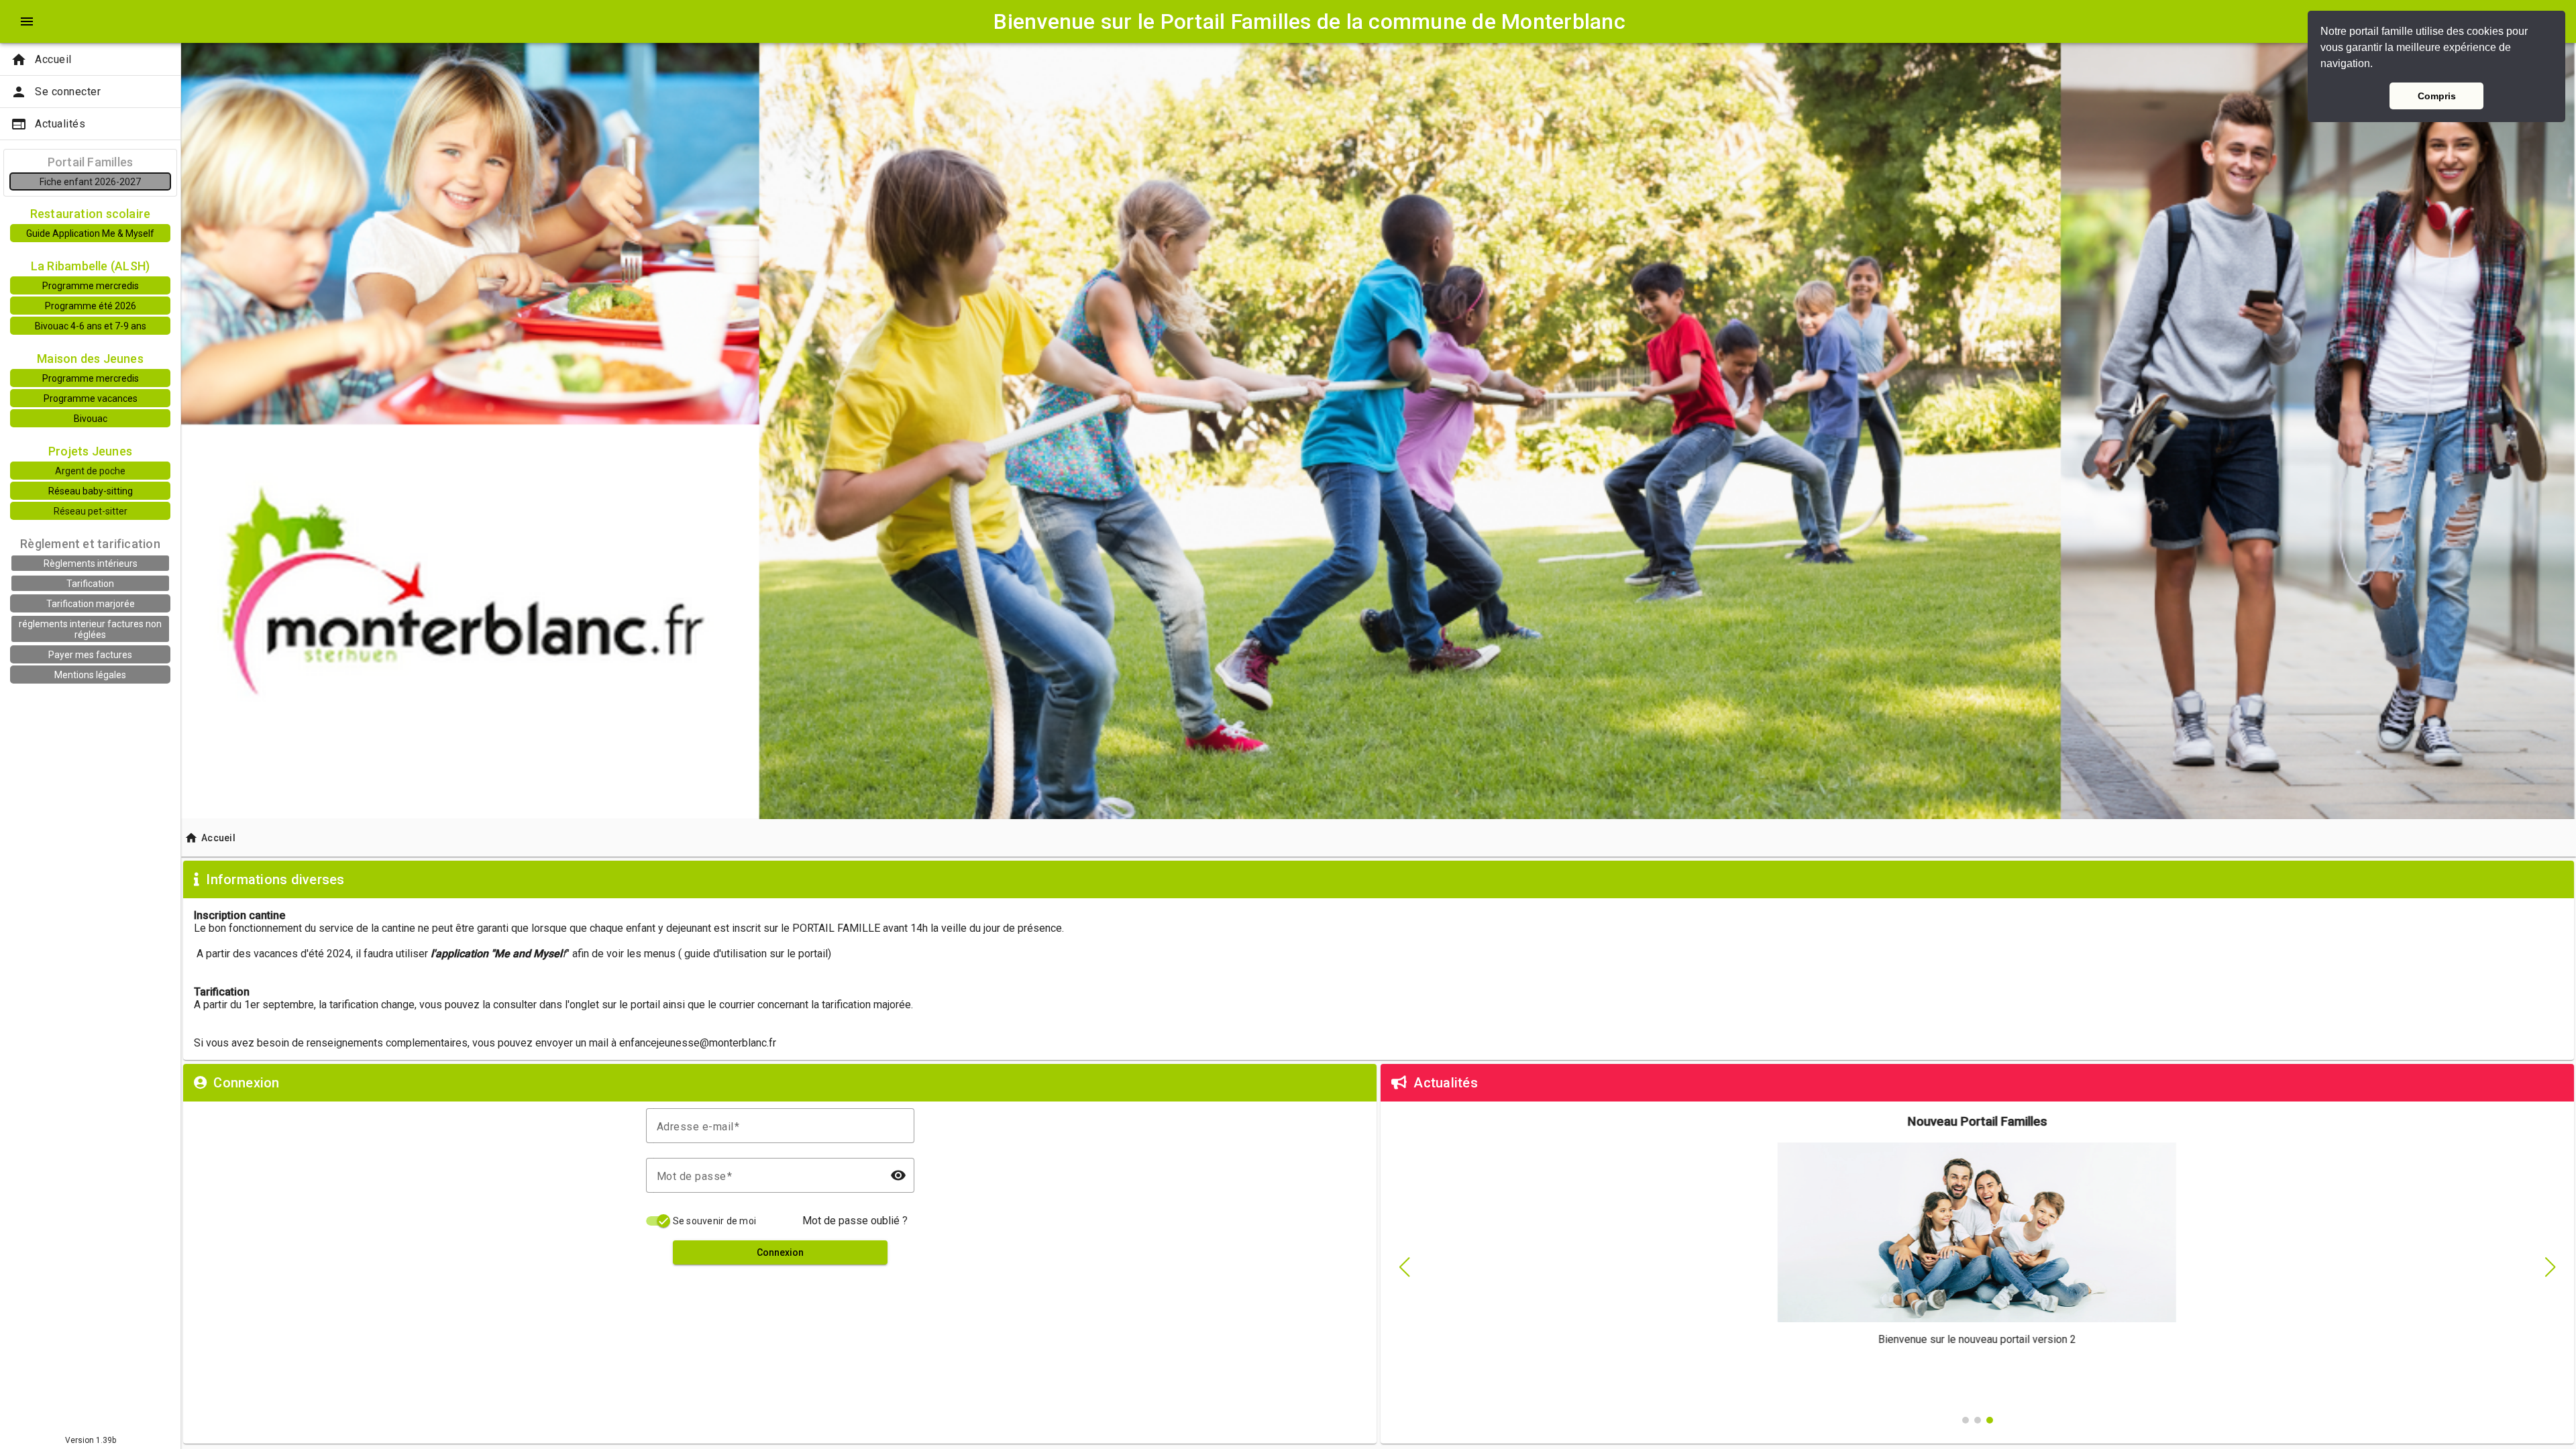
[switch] (658, 1221)
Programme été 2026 (91, 306)
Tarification (90, 584)
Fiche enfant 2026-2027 (90, 182)
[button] (2377, 65)
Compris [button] (2437, 96)
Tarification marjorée (91, 604)
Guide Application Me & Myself (90, 233)
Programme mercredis (91, 286)
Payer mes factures (90, 655)
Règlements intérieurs (91, 563)
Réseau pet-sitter (91, 511)
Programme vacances (91, 398)
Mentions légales (90, 675)
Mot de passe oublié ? (855, 1221)
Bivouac (91, 419)
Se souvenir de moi (715, 1221)
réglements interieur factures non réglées (90, 629)
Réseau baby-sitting (91, 491)
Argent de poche (90, 471)
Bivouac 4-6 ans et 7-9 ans (91, 326)
